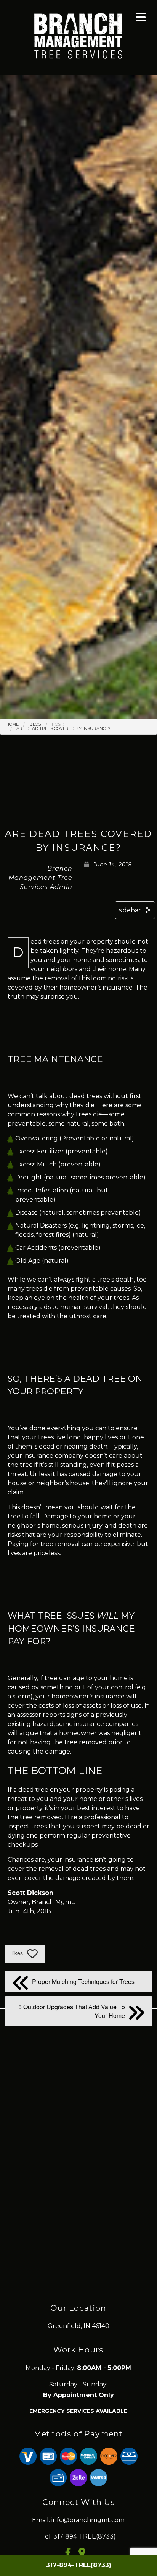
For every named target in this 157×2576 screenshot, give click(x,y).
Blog (35, 724)
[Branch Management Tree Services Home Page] (78, 35)
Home (12, 724)
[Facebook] (71, 2554)
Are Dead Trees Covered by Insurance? (63, 728)
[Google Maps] (85, 2554)
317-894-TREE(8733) (79, 2565)
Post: (58, 724)
